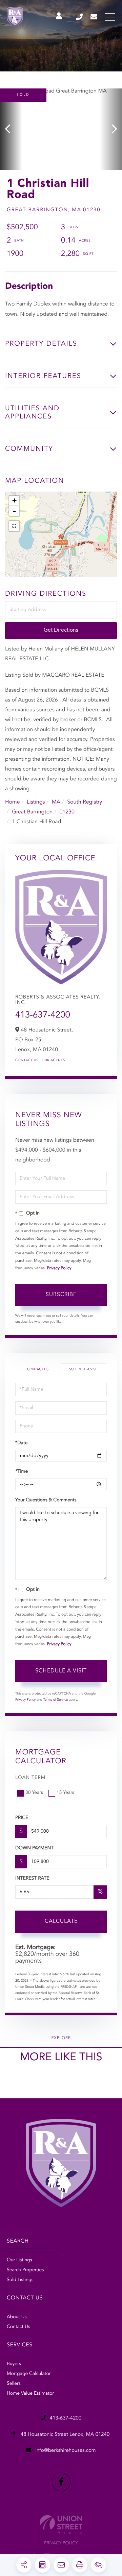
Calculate (61, 1921)
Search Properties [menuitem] (25, 2270)
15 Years (65, 1793)
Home (13, 802)
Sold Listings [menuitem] (20, 2280)
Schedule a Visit (83, 1370)
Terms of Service (55, 1700)
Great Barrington (32, 812)
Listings (36, 802)
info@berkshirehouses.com (94, 17)
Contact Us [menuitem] (18, 2327)
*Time (22, 1472)
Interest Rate (32, 1879)
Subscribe (61, 1295)
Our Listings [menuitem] (19, 2260)
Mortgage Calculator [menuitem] (29, 2374)
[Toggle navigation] (110, 17)
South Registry (85, 802)
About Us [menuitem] (17, 2317)
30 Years (34, 1793)
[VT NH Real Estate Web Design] (61, 2524)
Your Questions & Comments (46, 1500)
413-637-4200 (80, 17)
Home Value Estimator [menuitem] (30, 2394)
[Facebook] (61, 2482)
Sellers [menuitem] (14, 2384)
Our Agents (53, 1060)
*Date (21, 1443)
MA (56, 802)
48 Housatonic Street (65, 2435)
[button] (11, 129)
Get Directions (61, 630)
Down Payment (34, 1848)
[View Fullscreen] (14, 526)
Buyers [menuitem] (14, 2364)
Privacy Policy (59, 1268)
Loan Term (30, 1778)
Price (22, 1818)
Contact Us (27, 1060)
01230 (67, 812)
